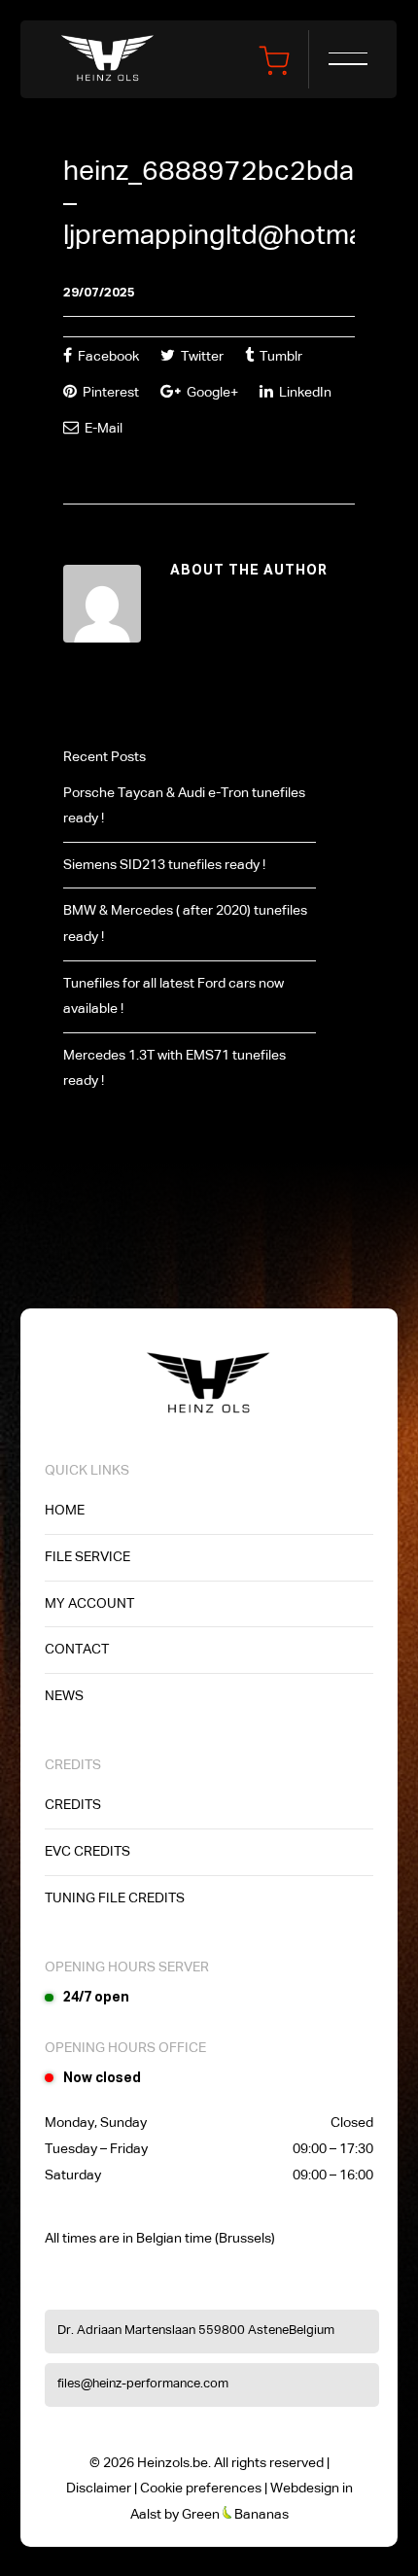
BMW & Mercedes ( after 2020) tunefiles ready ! (185, 924)
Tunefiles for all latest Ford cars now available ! (174, 997)
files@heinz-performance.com (143, 2384)
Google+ (211, 393)
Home (65, 1511)
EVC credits (87, 1852)
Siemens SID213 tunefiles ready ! (164, 865)
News (64, 1696)
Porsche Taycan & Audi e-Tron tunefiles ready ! (184, 806)
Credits (73, 1805)
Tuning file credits (115, 1898)
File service (87, 1557)
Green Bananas (235, 2515)
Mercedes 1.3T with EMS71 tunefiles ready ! (174, 1069)
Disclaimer (99, 2489)
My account (89, 1604)
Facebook (107, 357)
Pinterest (109, 393)
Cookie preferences (201, 2489)
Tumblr (279, 357)
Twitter (201, 357)
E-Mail (102, 429)
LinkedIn (304, 393)
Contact (77, 1650)
